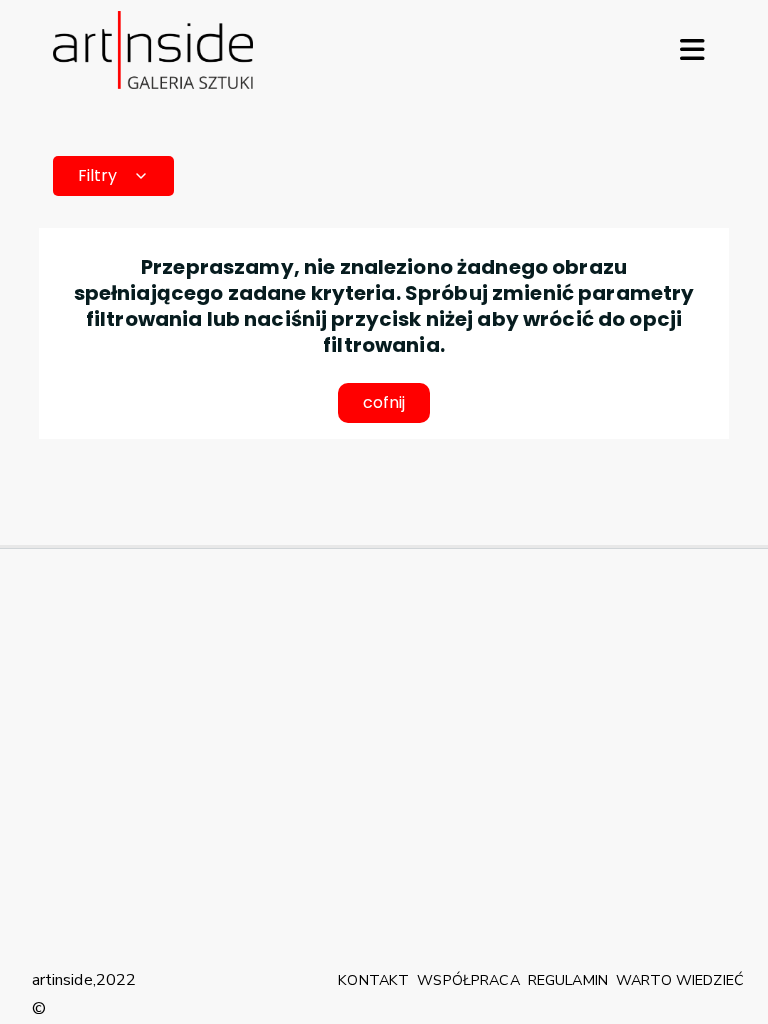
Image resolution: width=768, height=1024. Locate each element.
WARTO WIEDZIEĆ (680, 980)
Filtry (97, 175)
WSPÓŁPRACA (468, 980)
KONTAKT (373, 980)
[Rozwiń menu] (692, 50)
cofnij (384, 402)
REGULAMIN (568, 980)
